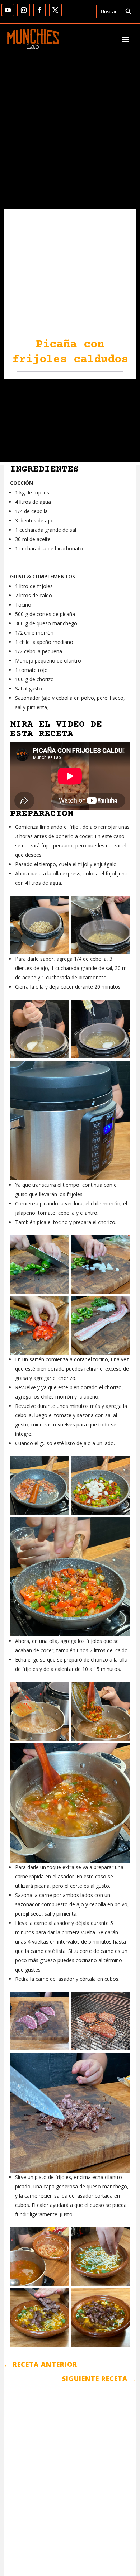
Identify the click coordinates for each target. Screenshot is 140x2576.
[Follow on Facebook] (39, 10)
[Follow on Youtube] (8, 10)
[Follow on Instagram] (24, 10)
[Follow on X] (55, 10)
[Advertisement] (70, 422)
